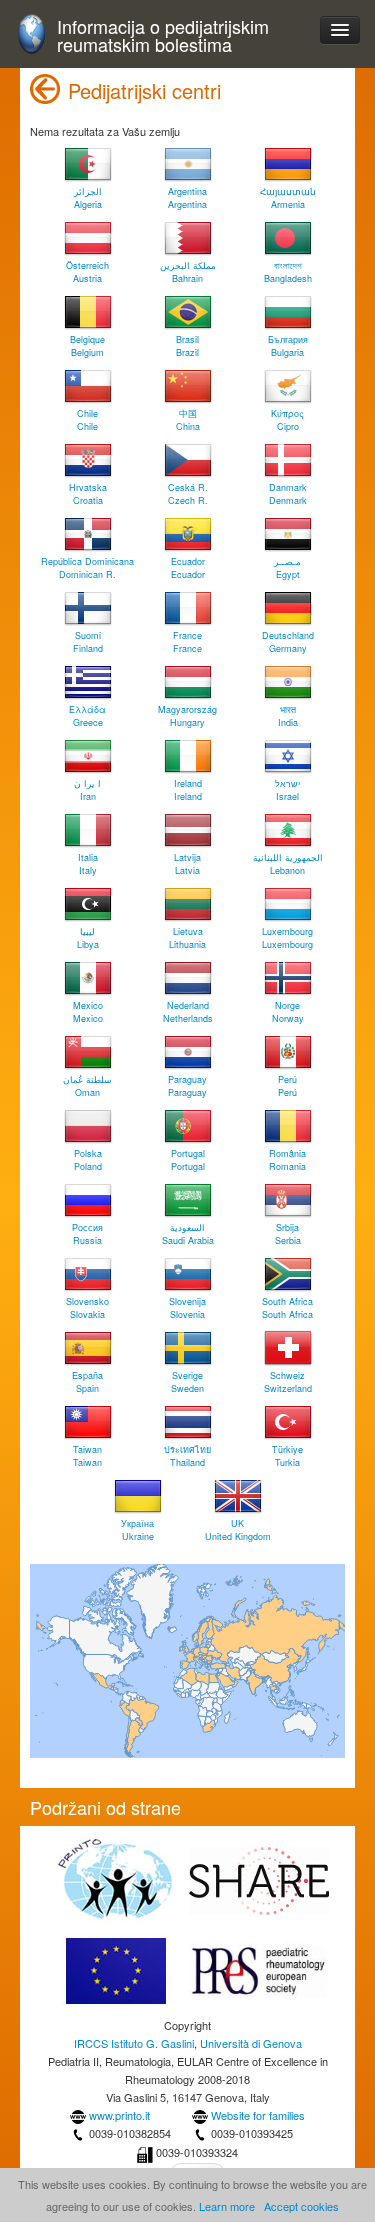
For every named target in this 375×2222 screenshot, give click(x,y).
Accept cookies (301, 2206)
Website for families (258, 2115)
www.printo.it (119, 2115)
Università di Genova (251, 2043)
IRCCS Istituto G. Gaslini (134, 2043)
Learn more (227, 2206)
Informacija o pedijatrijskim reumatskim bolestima (163, 35)
